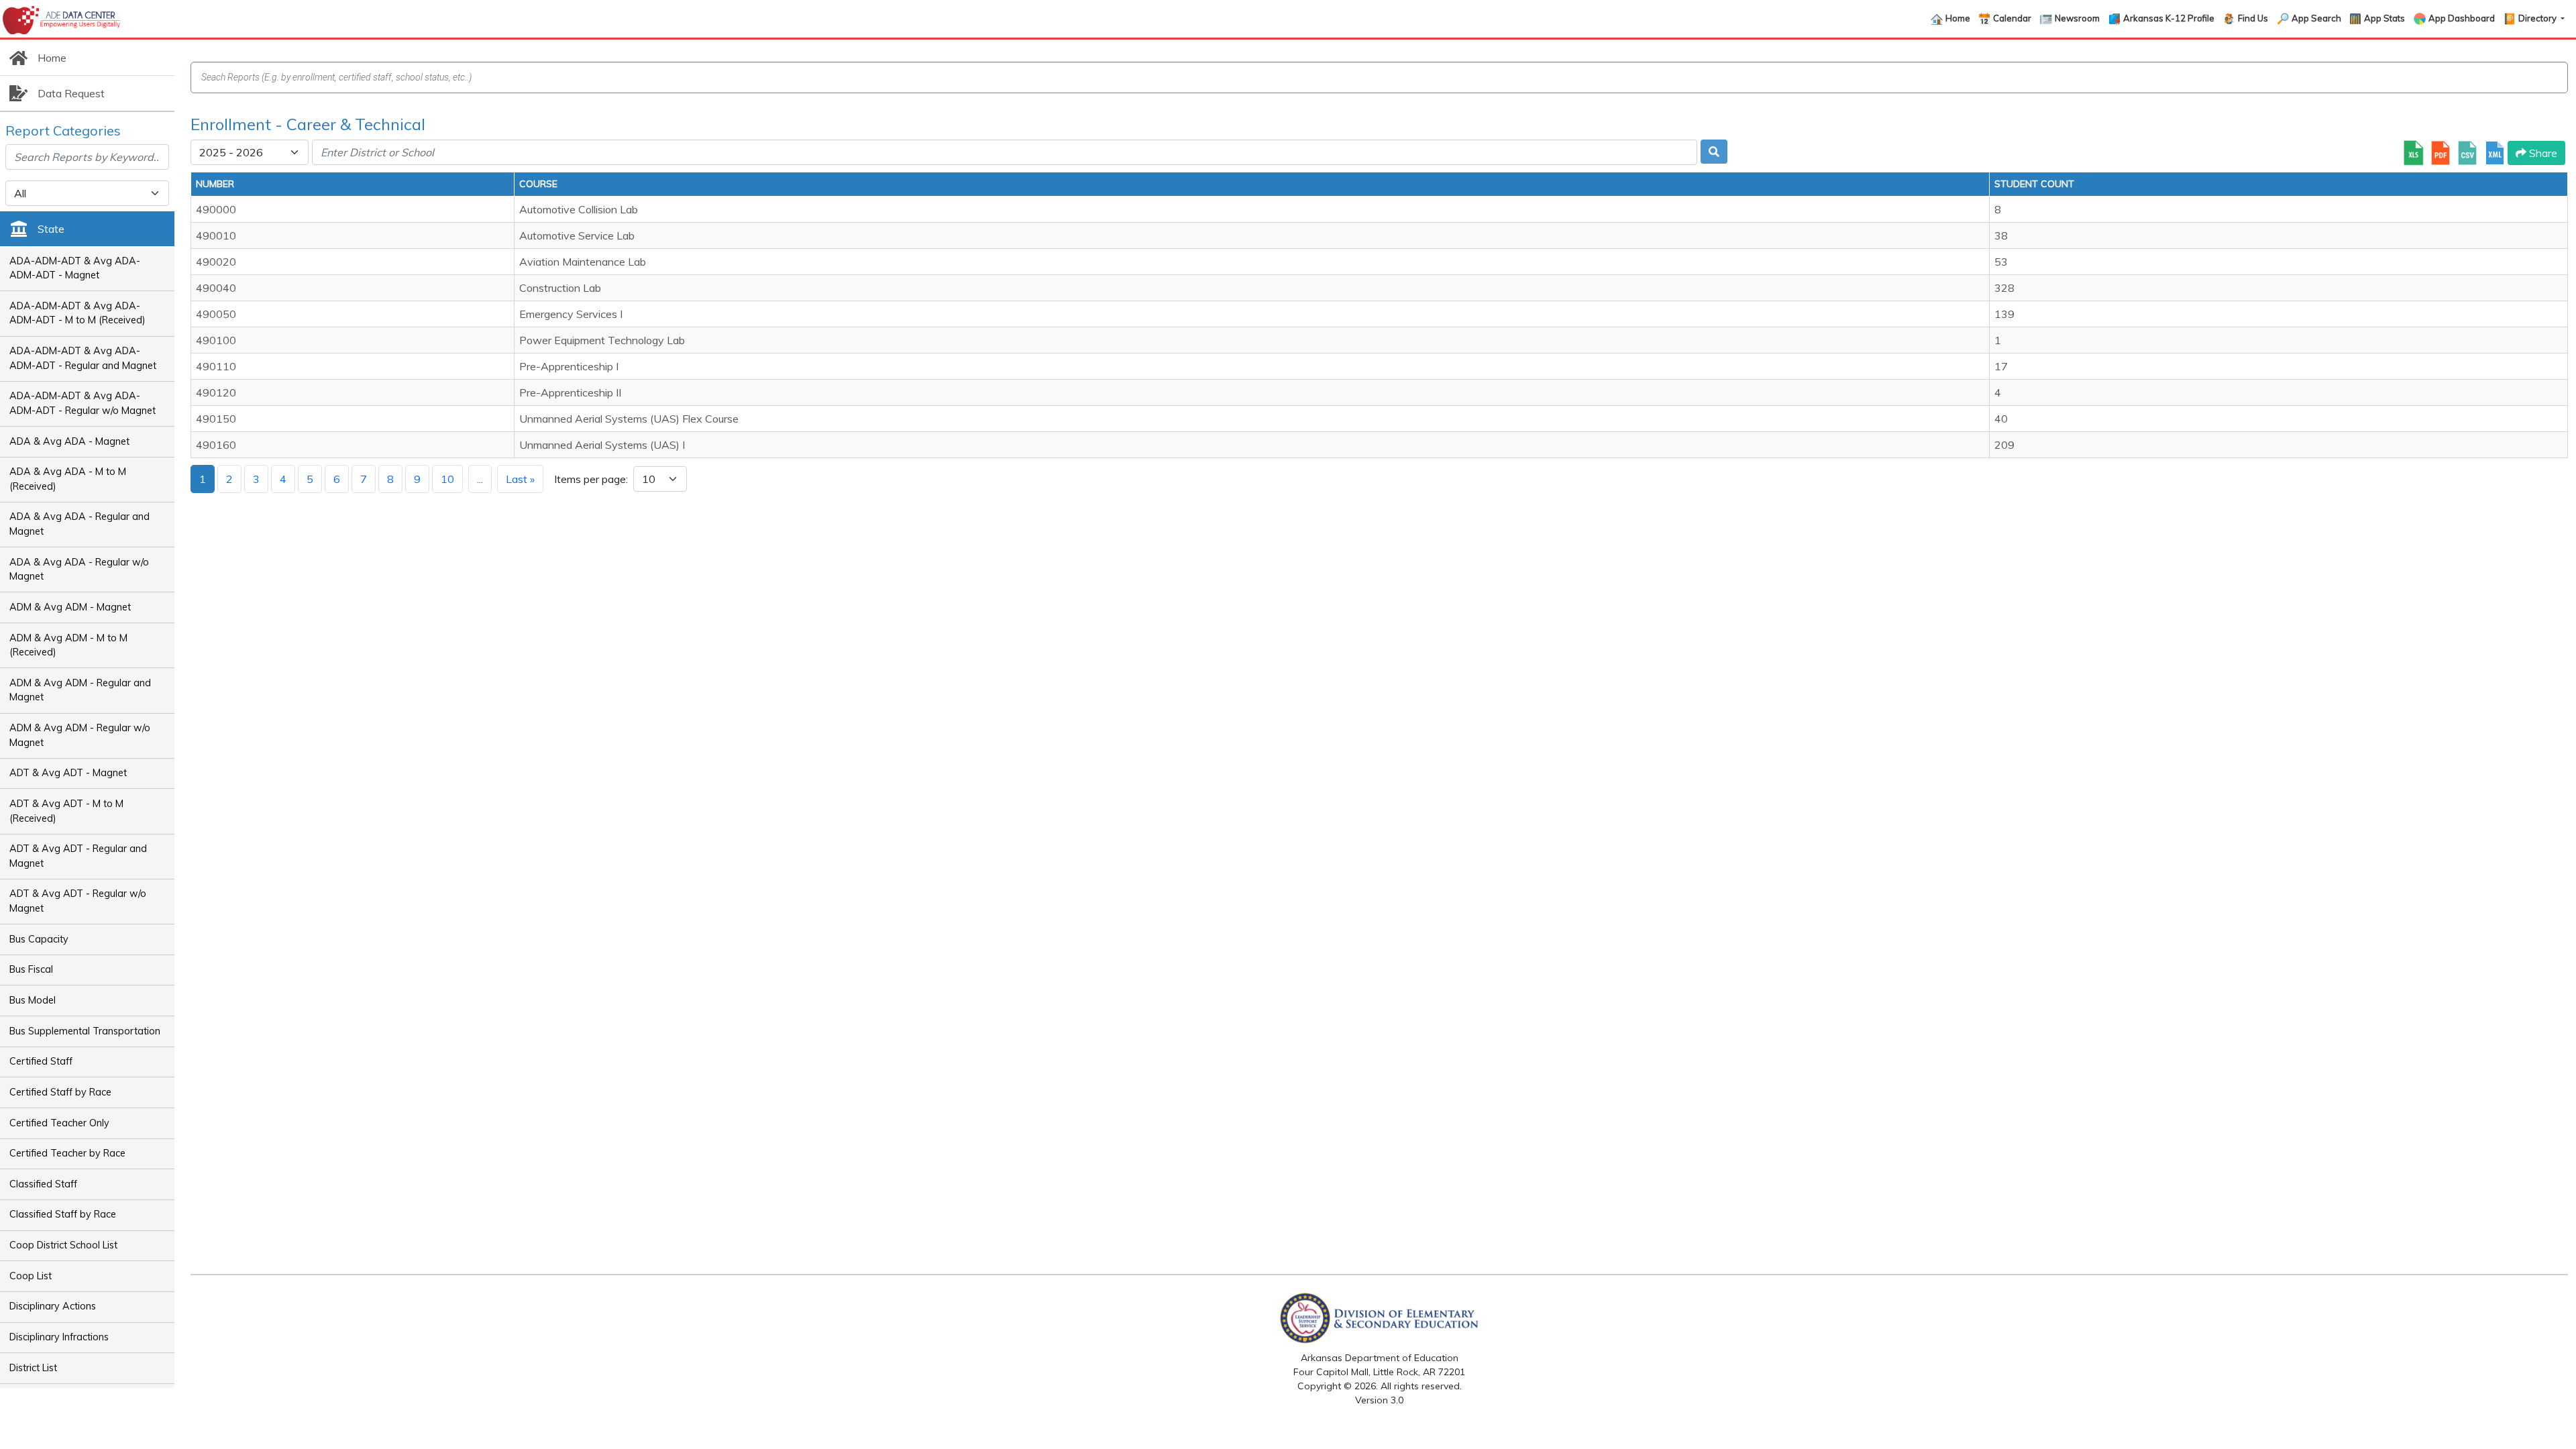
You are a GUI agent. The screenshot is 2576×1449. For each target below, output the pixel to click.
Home (1958, 18)
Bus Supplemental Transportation (85, 1031)
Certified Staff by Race (60, 1092)
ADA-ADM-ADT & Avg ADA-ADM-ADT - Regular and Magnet (83, 358)
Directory (2538, 18)
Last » (520, 479)
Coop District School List (63, 1245)
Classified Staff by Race (63, 1214)
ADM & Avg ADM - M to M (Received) (68, 645)
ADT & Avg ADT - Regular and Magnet (78, 856)
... (480, 479)
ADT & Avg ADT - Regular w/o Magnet (78, 901)
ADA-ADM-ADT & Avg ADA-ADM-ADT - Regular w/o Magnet (83, 403)
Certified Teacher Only (59, 1123)
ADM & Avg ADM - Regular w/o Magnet (80, 735)
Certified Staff (41, 1061)
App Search (2316, 18)
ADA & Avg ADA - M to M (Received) (68, 479)
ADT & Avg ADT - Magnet (68, 773)
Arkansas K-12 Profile (2169, 18)
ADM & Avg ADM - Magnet (70, 607)
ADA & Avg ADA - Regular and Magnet (79, 524)
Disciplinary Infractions (59, 1337)
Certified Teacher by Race (67, 1153)
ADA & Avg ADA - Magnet (69, 441)
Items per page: (591, 479)
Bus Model (33, 1000)
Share (2542, 153)
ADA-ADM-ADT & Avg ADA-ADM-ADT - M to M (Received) (77, 313)
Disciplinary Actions (53, 1306)
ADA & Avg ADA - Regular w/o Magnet (79, 570)
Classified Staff (43, 1184)
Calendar (2012, 18)
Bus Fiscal (31, 969)
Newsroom (2077, 18)
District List (33, 1368)
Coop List (31, 1276)
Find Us (2253, 18)
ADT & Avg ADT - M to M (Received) (66, 811)
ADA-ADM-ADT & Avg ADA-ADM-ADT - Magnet (75, 268)
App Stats (2384, 18)
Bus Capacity (39, 939)
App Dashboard (2462, 18)
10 (447, 479)
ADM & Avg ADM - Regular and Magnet (80, 690)
